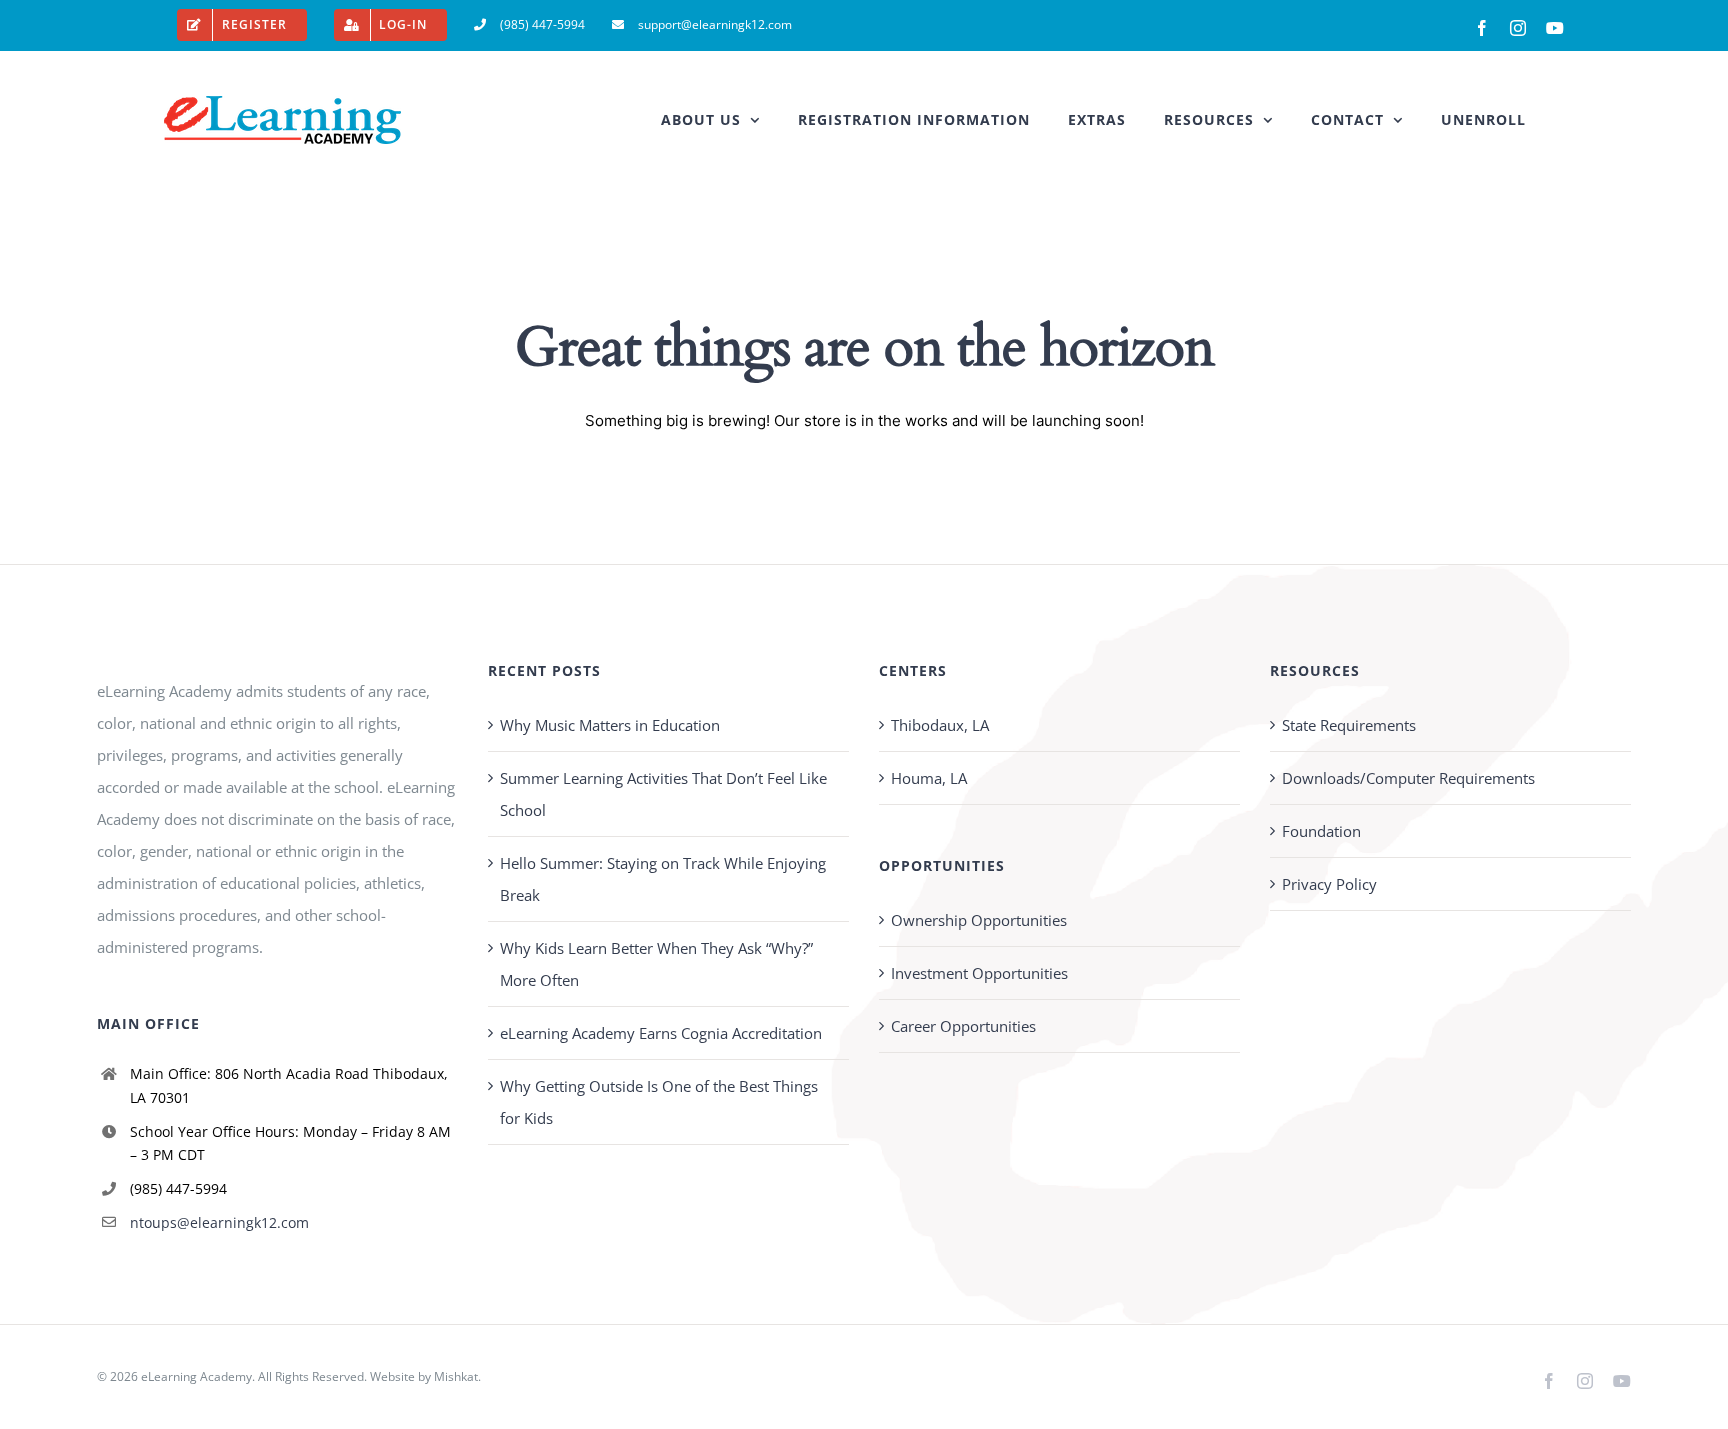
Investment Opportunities (979, 973)
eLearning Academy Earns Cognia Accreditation (661, 1033)
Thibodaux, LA (940, 725)
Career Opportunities (963, 1026)
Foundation (1321, 831)
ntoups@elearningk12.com (219, 1222)
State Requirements (1349, 725)
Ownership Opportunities (979, 920)
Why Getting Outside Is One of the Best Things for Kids (659, 1102)
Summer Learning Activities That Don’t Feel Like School (663, 794)
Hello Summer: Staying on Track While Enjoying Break (663, 879)
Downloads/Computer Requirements (1408, 778)
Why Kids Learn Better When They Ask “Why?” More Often (656, 964)
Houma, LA (929, 778)
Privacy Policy (1329, 884)
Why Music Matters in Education (610, 725)
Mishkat (456, 1376)
